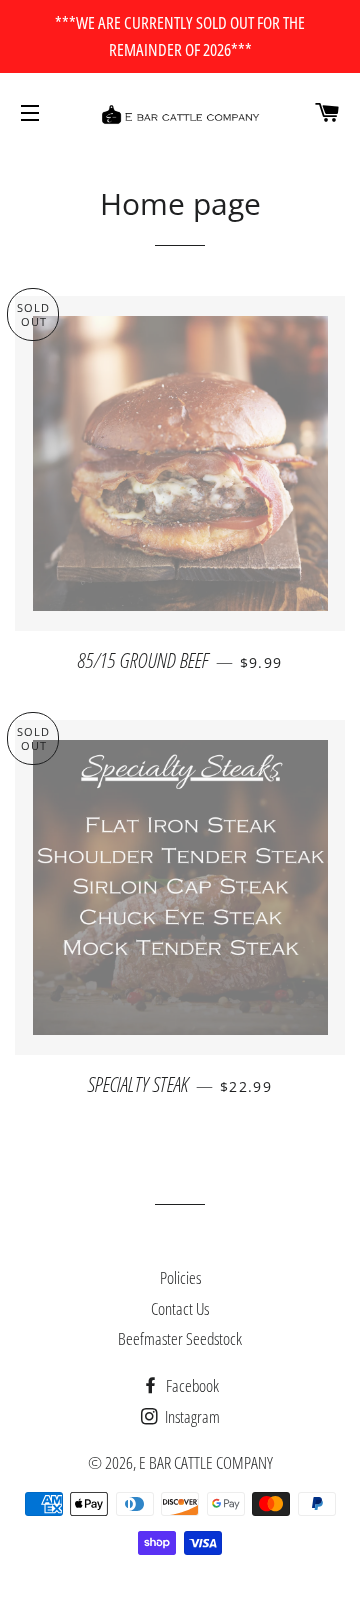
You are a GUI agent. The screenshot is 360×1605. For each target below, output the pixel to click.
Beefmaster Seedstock (180, 1338)
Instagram (191, 1416)
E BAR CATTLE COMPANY (206, 1462)
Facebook (191, 1385)
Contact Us (180, 1308)
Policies (180, 1277)
